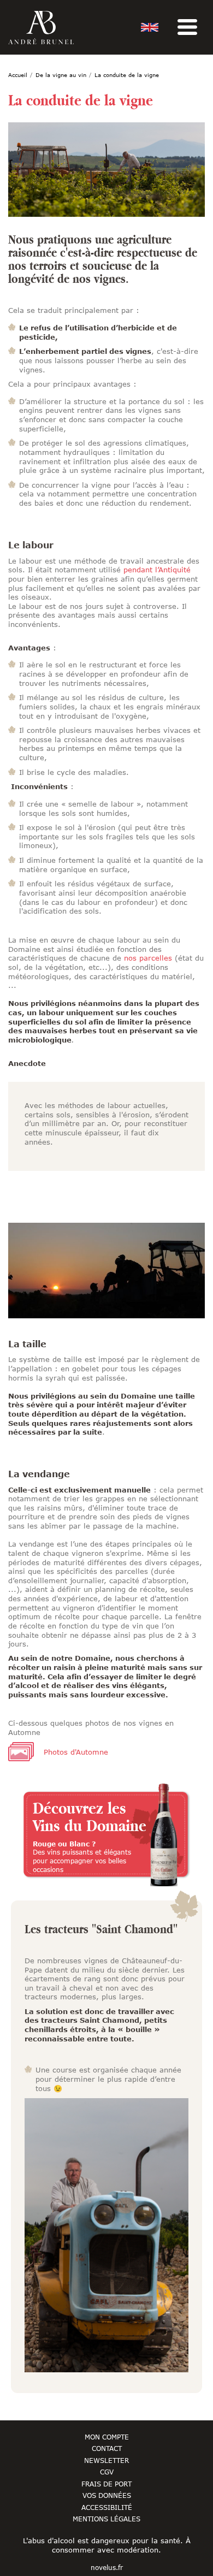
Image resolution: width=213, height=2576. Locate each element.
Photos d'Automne (76, 1752)
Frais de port (106, 2484)
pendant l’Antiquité (157, 570)
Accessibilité (107, 2507)
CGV (107, 2472)
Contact (107, 2448)
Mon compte (107, 2437)
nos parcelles (148, 958)
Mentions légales (106, 2519)
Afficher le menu (187, 27)
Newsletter (106, 2460)
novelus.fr (107, 2568)
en (150, 27)
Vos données (107, 2495)
